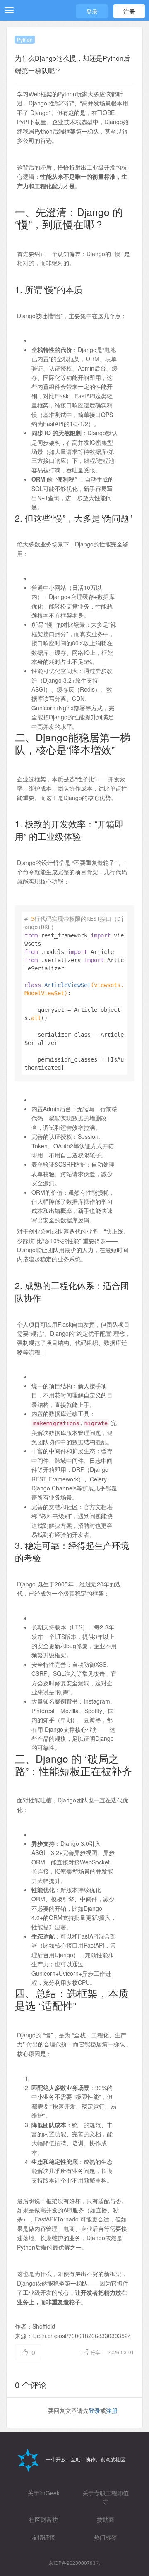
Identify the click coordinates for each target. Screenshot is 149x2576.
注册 (129, 11)
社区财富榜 (43, 2519)
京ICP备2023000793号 (74, 2563)
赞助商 (106, 2519)
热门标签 (106, 2537)
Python (25, 40)
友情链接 (43, 2537)
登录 (92, 11)
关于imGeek (44, 2493)
